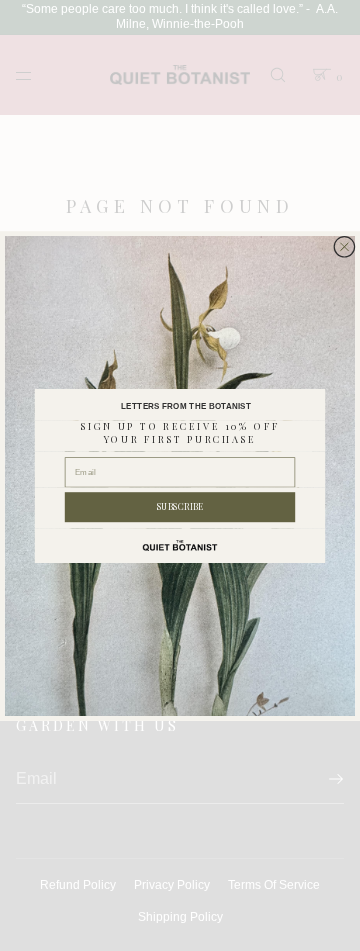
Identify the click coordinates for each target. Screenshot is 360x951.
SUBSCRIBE (180, 506)
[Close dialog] (344, 246)
